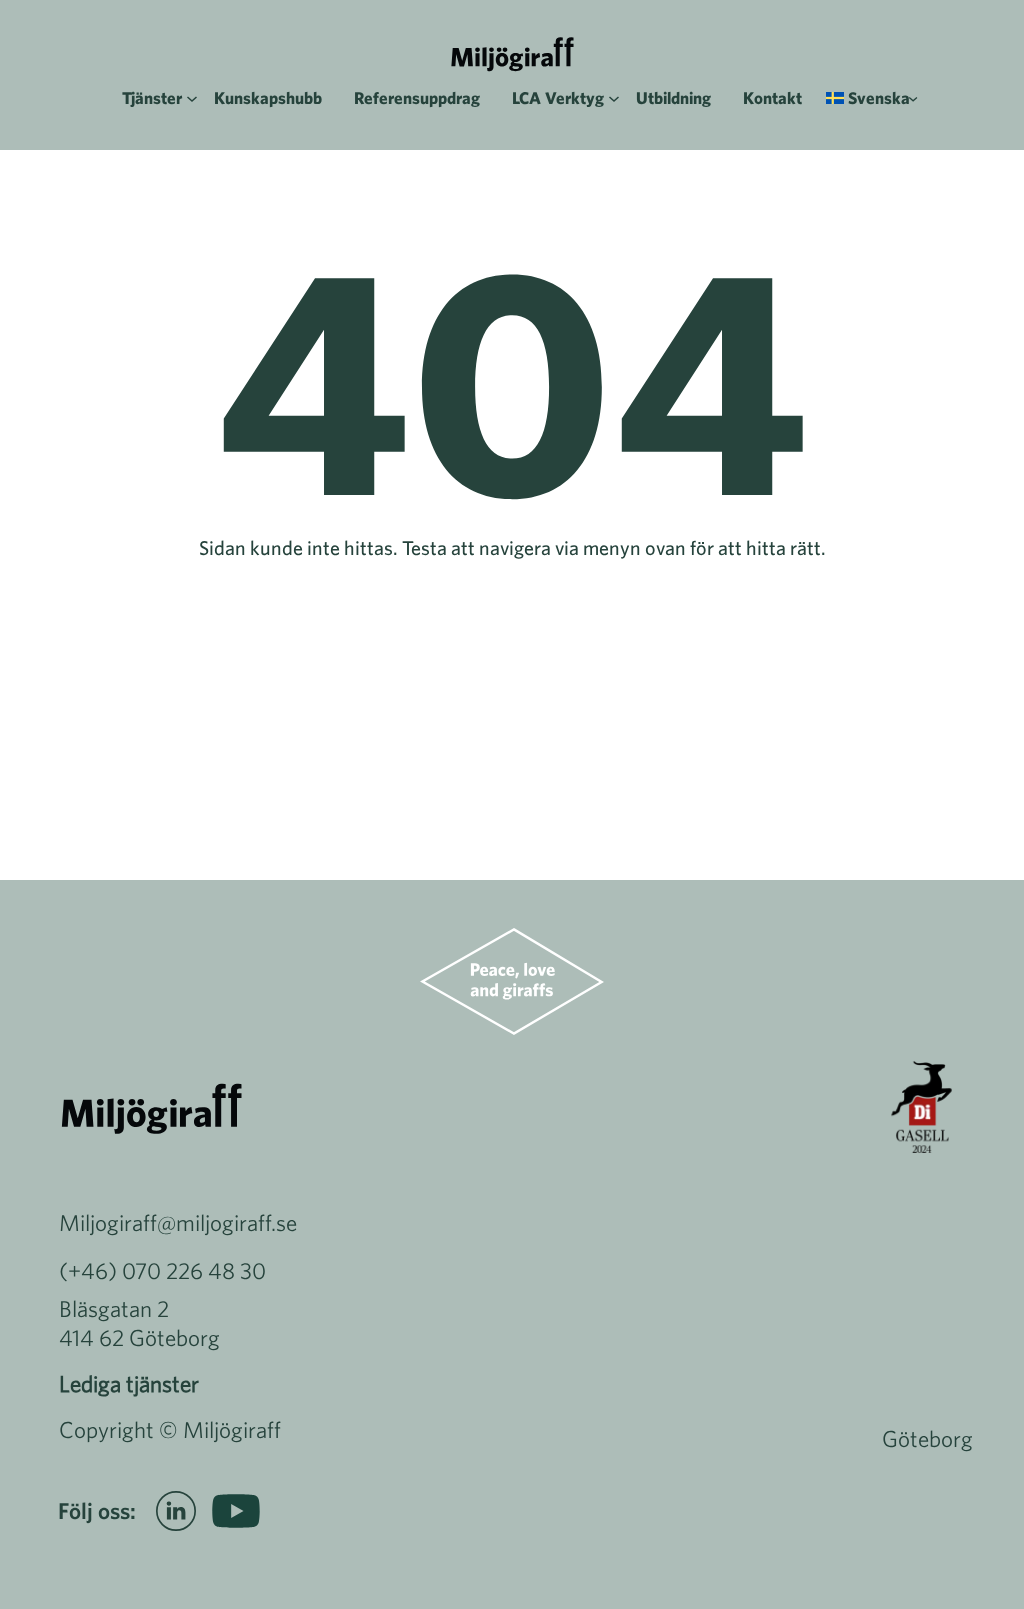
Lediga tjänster (129, 1383)
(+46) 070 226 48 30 (162, 1270)
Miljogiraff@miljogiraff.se (178, 1222)
